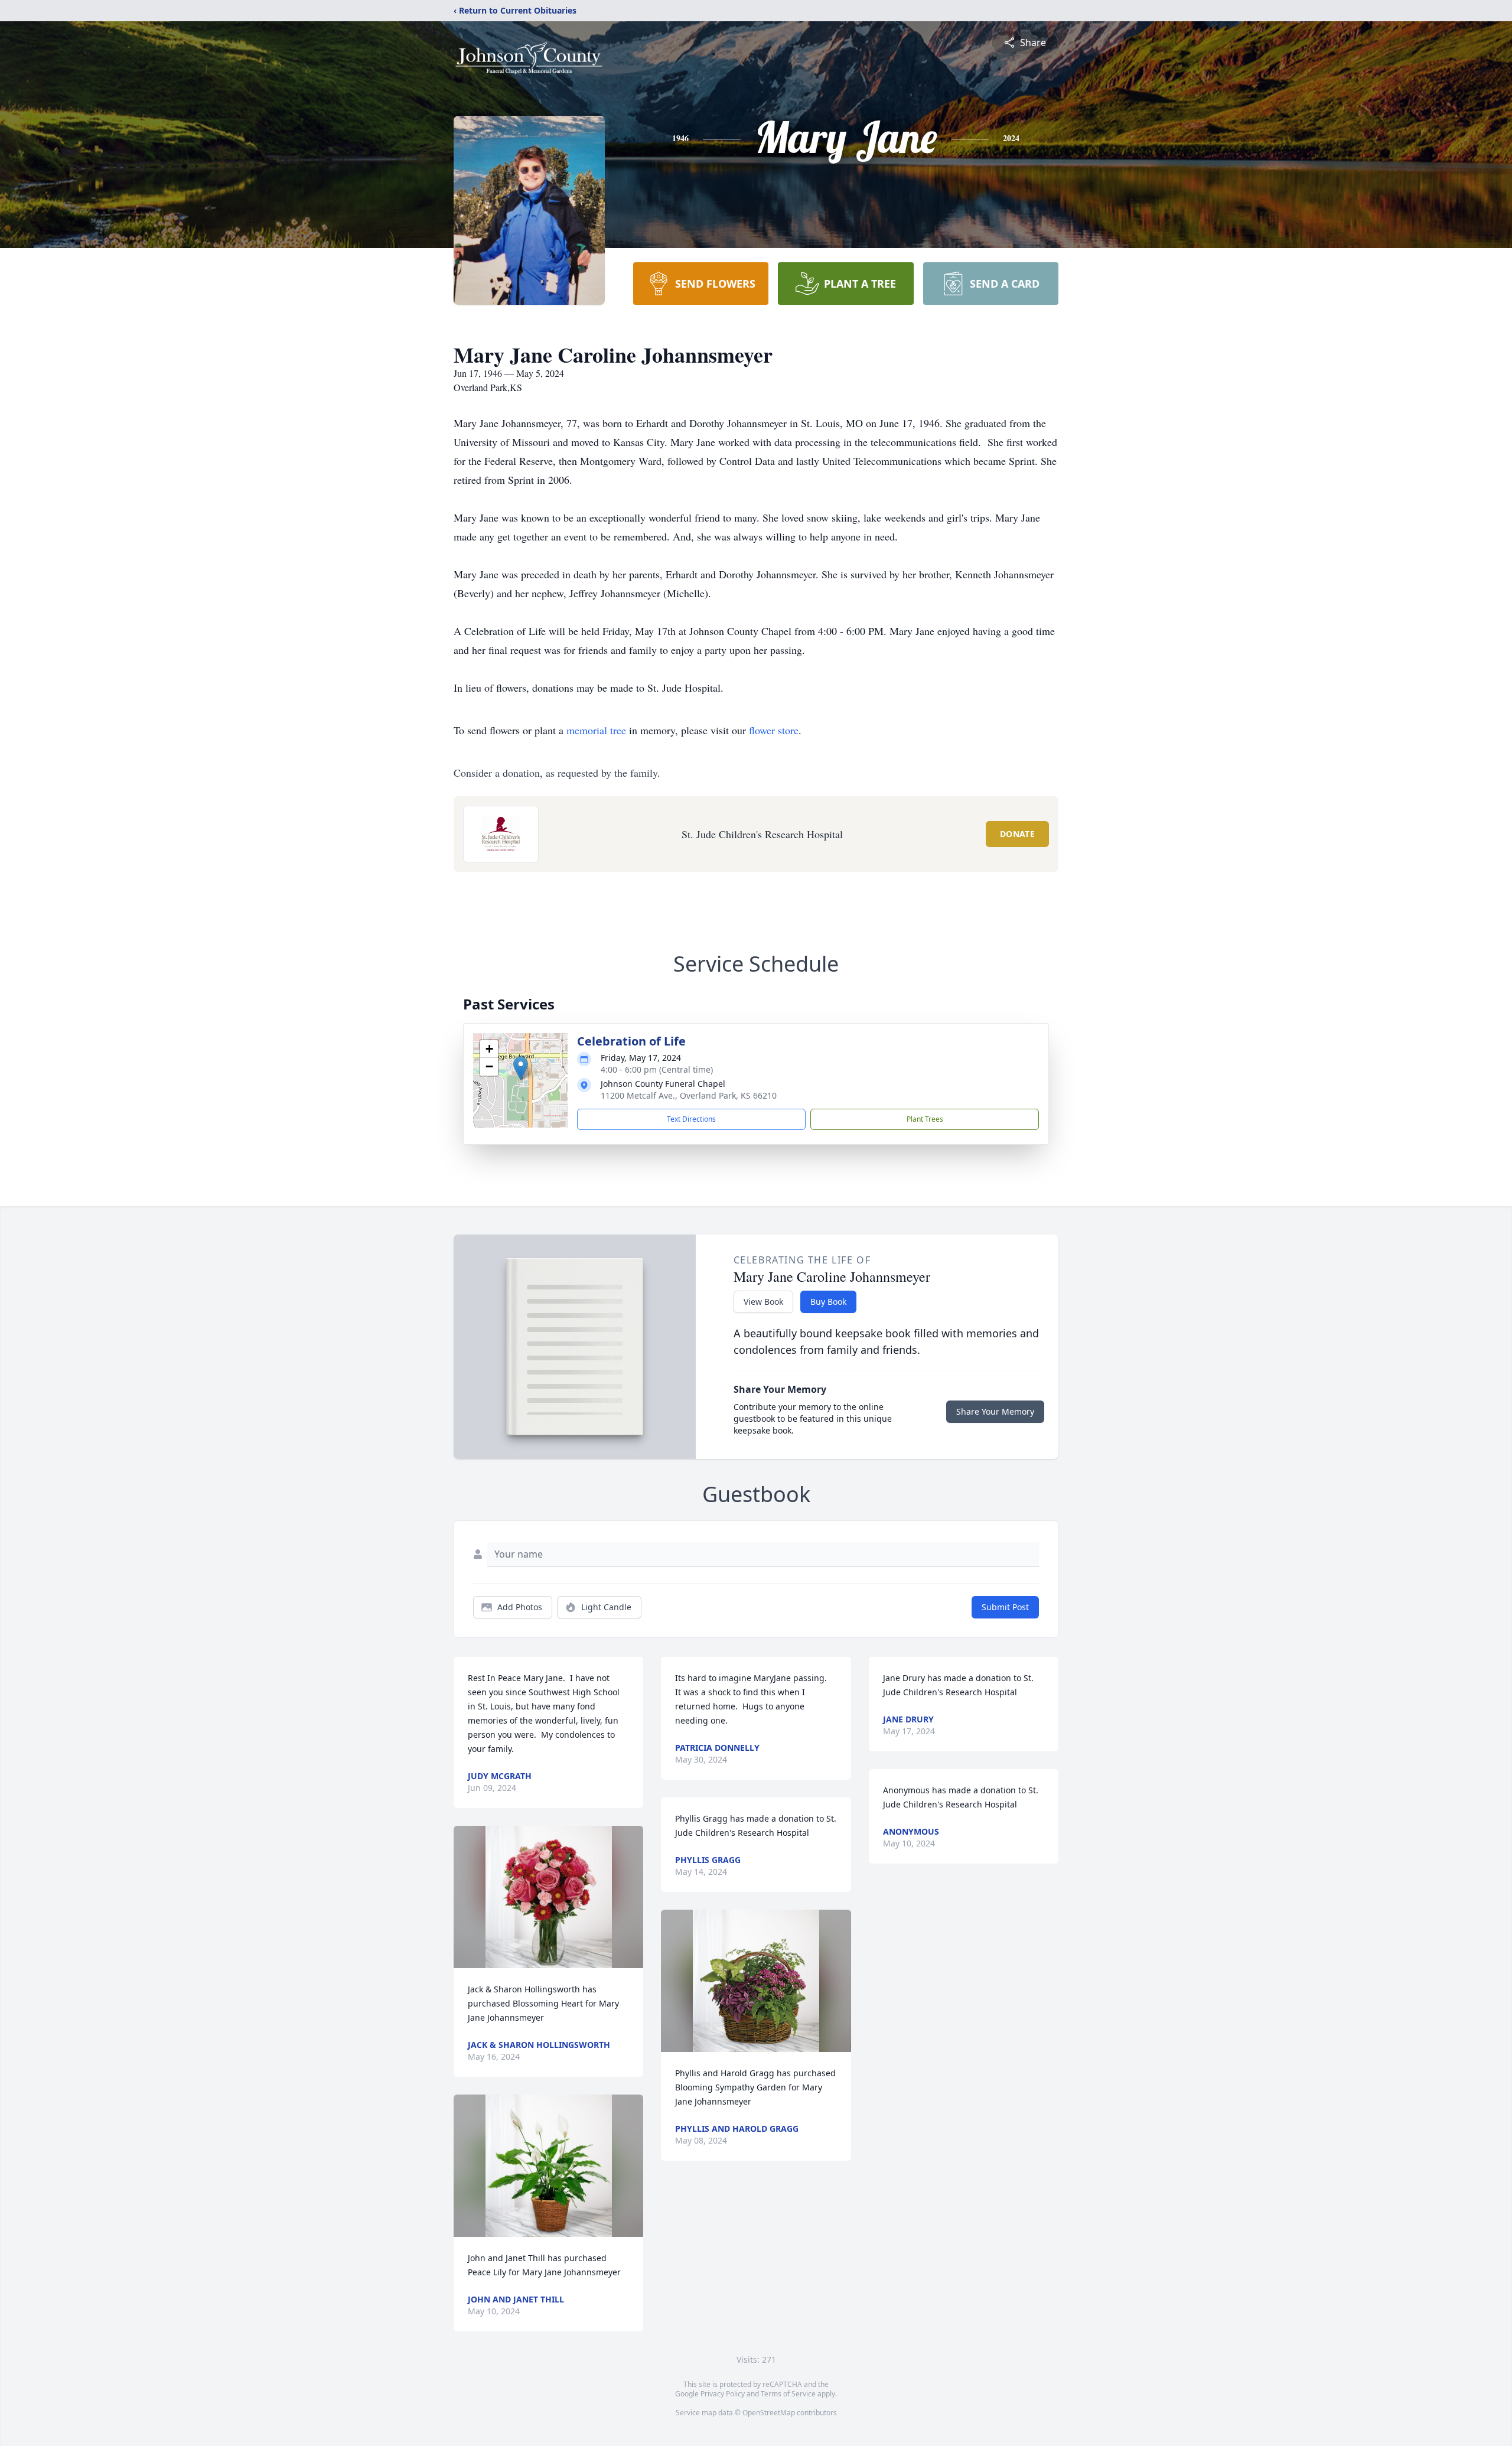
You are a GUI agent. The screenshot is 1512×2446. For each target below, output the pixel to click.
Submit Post (1005, 1607)
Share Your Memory (995, 1411)
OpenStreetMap (769, 2413)
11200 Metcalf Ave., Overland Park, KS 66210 (689, 1095)
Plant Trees (925, 1119)
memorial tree (596, 730)
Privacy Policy (723, 2394)
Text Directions (691, 1119)
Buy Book (828, 1302)
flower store (774, 730)
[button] (521, 1068)
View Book (763, 1302)
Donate (1017, 834)
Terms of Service (788, 2394)
